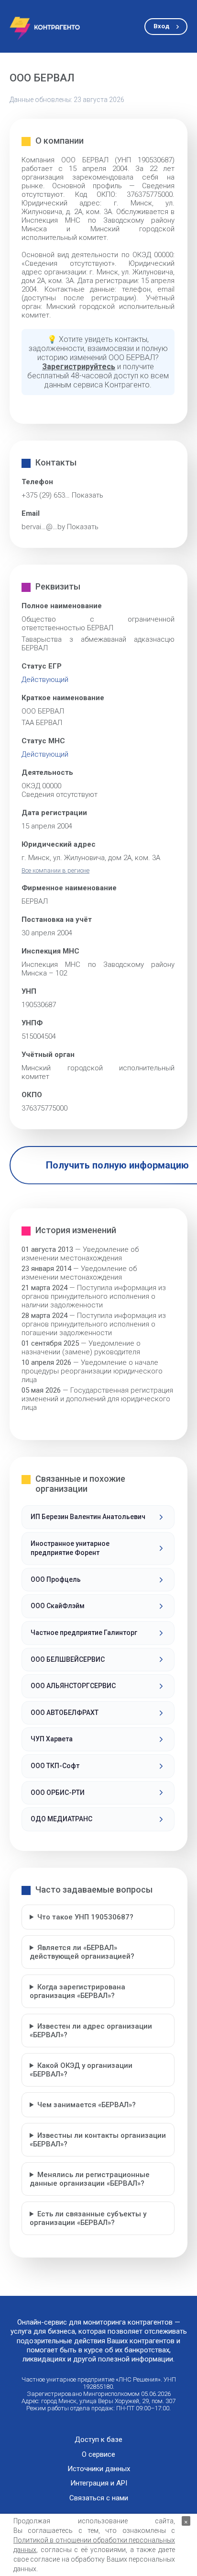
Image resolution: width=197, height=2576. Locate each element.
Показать (88, 495)
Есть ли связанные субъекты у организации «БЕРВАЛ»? (88, 2218)
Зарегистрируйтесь (79, 367)
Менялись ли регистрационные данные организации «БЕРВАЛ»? (90, 2179)
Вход (161, 26)
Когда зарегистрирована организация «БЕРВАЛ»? (77, 1991)
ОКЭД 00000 (41, 786)
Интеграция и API (99, 2483)
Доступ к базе (98, 2440)
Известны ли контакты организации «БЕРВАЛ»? (98, 2140)
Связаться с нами (99, 2498)
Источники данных (99, 2469)
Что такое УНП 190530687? (85, 1917)
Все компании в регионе (55, 870)
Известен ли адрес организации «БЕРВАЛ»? (91, 2031)
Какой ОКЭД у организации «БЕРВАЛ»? (81, 2070)
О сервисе (98, 2455)
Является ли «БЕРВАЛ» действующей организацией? (82, 1952)
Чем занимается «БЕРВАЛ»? (87, 2105)
